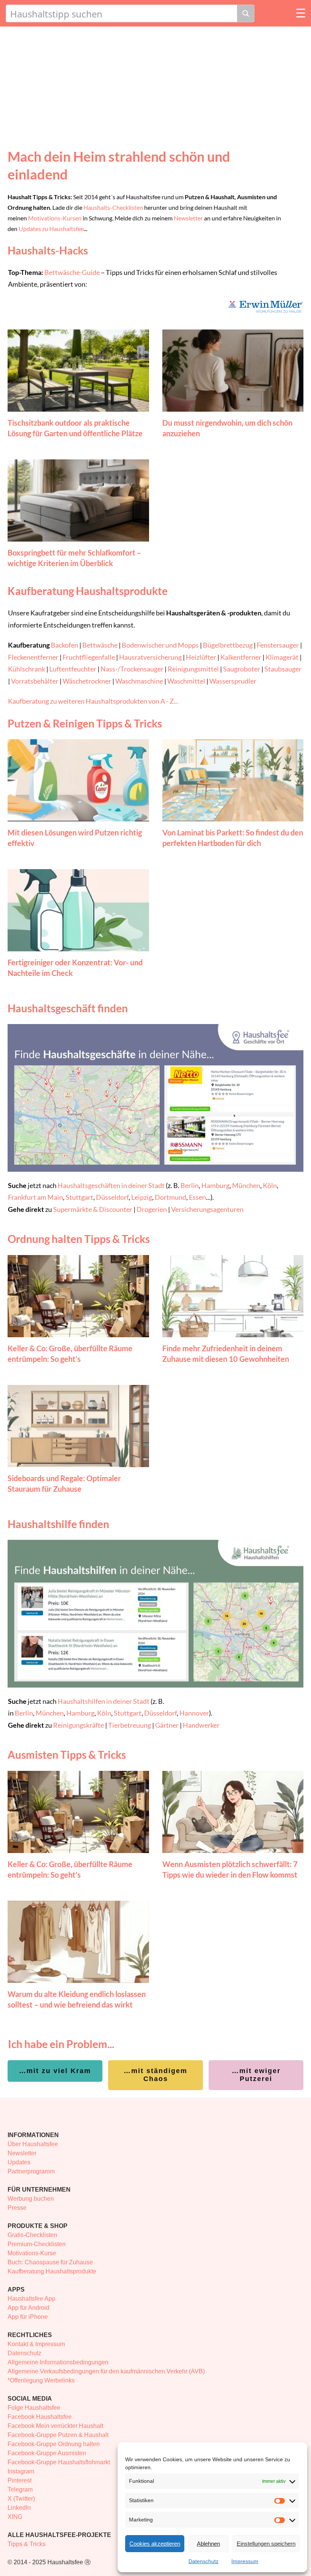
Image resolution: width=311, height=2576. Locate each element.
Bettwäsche (100, 645)
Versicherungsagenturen (207, 1209)
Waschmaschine (139, 681)
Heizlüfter (201, 657)
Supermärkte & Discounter (93, 1209)
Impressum (245, 2561)
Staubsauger (283, 669)
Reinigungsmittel (193, 669)
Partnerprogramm (31, 2171)
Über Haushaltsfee (33, 2144)
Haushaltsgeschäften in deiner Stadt (111, 1185)
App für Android (28, 2308)
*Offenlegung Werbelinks (41, 2380)
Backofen (64, 645)
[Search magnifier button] (246, 13)
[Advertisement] (155, 83)
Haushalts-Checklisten (113, 207)
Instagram (21, 2471)
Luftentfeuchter (73, 669)
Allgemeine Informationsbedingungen (58, 2362)
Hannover (194, 1713)
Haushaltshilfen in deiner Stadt (104, 1701)
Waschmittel (186, 681)
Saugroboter (242, 669)
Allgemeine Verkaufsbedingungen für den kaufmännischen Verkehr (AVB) (106, 2371)
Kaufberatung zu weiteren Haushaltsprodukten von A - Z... (93, 701)
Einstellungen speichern (266, 2544)
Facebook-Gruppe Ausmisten (47, 2453)
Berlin (190, 1185)
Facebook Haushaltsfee (40, 2417)
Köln (270, 1185)
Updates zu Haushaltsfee (51, 229)
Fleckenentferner (33, 657)
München (246, 1185)
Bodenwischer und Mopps (160, 645)
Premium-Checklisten (37, 2244)
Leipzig (142, 1197)
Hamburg (215, 1185)
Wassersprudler (233, 681)
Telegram (20, 2489)
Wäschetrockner (87, 681)
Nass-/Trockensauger (132, 669)
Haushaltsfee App (31, 2299)
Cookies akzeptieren (155, 2544)
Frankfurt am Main (35, 1197)
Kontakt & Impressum (36, 2344)
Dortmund (170, 1197)
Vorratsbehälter (35, 681)
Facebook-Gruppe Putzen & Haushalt (58, 2435)
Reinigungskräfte (79, 1725)
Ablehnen (208, 2544)
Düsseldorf (112, 1197)
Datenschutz (203, 2561)
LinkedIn (19, 2508)
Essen (197, 1197)
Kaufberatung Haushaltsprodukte (52, 2271)
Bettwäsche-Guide (72, 272)
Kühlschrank (27, 669)
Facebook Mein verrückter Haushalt (55, 2426)
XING (15, 2517)
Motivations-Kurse (32, 2253)
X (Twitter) (21, 2499)
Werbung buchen (31, 2199)
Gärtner (167, 1725)
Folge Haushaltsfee (34, 2408)
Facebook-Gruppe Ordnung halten (54, 2444)
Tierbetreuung (130, 1725)
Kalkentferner (241, 657)
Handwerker (201, 1725)
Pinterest (20, 2480)
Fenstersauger (278, 645)
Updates (19, 2162)
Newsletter (188, 218)
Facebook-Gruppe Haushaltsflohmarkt (59, 2462)
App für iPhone (28, 2317)
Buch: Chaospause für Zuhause (50, 2262)
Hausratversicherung (150, 657)
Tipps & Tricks (27, 2544)
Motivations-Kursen (55, 218)
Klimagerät (282, 657)
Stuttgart (79, 1197)
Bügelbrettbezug (228, 645)
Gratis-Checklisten (32, 2235)
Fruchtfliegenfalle (89, 657)
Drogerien (152, 1209)
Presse (17, 2208)
